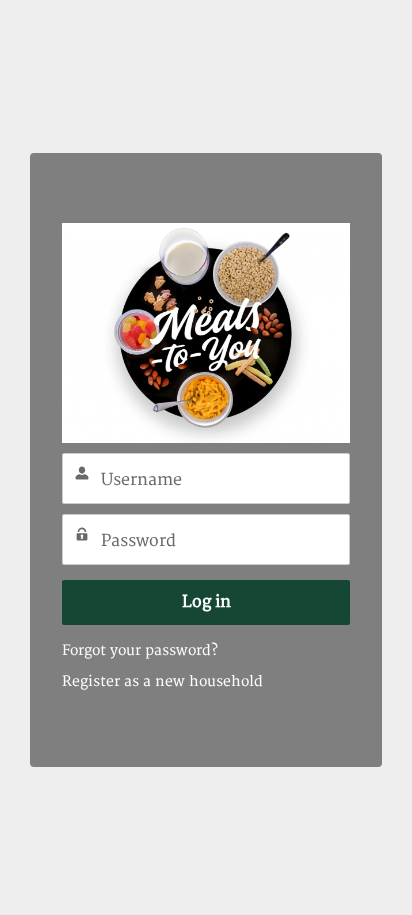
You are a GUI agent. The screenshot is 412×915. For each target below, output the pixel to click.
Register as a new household (162, 681)
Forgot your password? (140, 650)
